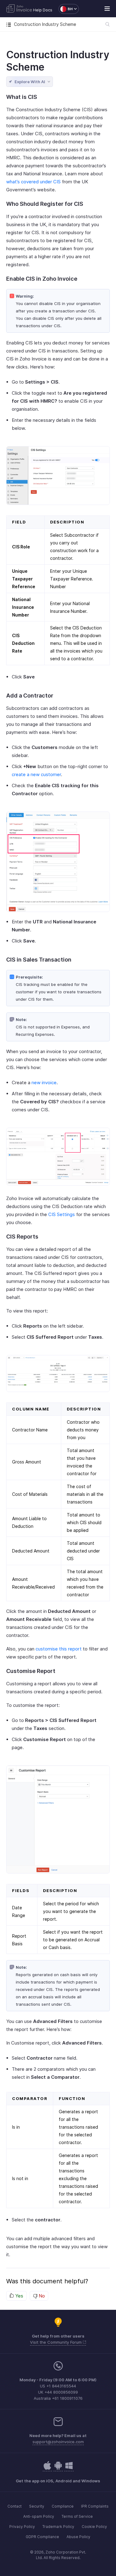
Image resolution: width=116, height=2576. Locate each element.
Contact (15, 2506)
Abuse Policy (78, 2537)
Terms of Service (77, 2516)
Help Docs (43, 10)
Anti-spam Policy (39, 2516)
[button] (66, 9)
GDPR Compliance (42, 2537)
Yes (19, 2296)
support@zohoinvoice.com (58, 2442)
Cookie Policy (94, 2527)
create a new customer (36, 774)
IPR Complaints (95, 2506)
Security (37, 2506)
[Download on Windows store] (69, 2469)
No (41, 2296)
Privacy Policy (22, 2527)
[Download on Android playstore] (47, 2469)
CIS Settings (62, 1214)
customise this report (59, 1649)
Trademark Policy (58, 2527)
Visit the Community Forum (56, 2342)
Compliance (63, 2506)
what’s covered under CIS (33, 182)
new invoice (44, 1082)
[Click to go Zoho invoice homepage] (19, 9)
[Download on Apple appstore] (58, 2469)
